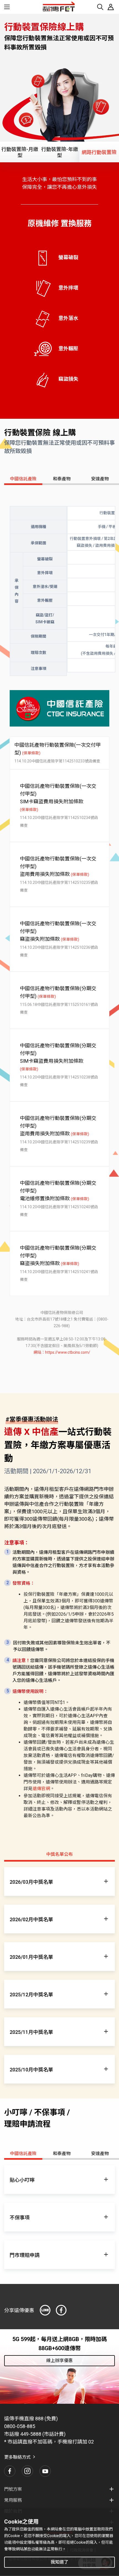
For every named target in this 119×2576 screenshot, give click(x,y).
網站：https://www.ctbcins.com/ (62, 1352)
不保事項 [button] (20, 2218)
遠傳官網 (41, 1789)
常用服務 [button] (13, 2500)
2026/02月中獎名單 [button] (31, 1919)
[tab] (20, 152)
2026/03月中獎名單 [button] (31, 1882)
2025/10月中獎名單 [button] (31, 2070)
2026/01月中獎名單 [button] (31, 1957)
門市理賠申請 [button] (25, 2255)
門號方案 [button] (13, 2489)
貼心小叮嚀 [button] (22, 2180)
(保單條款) (31, 753)
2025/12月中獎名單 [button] (31, 1995)
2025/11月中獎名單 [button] (31, 2032)
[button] (10, 2471)
